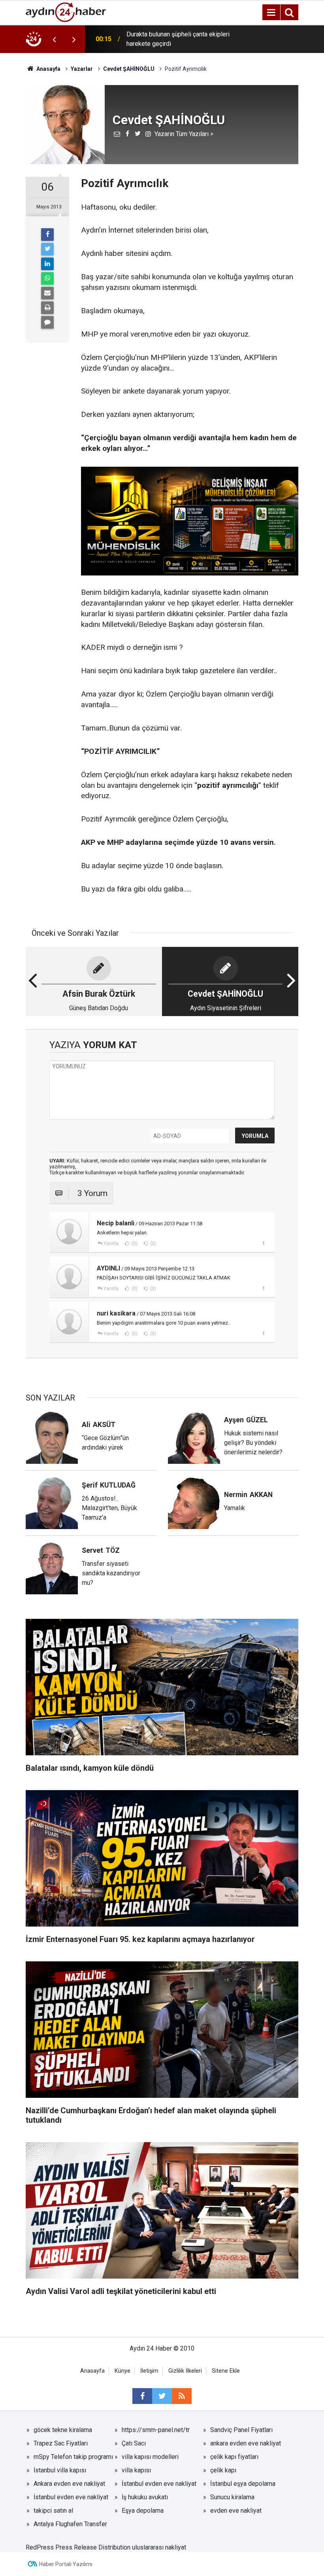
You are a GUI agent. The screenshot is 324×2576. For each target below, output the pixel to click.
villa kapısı (136, 2470)
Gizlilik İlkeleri (185, 2371)
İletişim (149, 2371)
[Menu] (271, 13)
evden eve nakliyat (236, 2511)
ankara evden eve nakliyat (246, 2443)
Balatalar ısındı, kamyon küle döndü (174, 39)
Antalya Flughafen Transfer (70, 2524)
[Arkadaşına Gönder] (47, 293)
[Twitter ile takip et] (162, 2396)
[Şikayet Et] (263, 1243)
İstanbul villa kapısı (60, 2470)
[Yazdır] (47, 308)
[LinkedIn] (47, 264)
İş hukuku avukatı (145, 2497)
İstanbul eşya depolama (243, 2484)
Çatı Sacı (134, 2443)
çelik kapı (223, 2470)
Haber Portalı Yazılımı (66, 2564)
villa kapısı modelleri (150, 2457)
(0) (134, 1244)
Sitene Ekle (226, 2371)
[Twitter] (47, 249)
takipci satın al (53, 2511)
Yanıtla (111, 1244)
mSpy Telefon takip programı (73, 2457)
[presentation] (54, 39)
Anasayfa (92, 2371)
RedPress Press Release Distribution (78, 2547)
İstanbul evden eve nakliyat (159, 2484)
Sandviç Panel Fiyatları (241, 2430)
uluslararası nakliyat (159, 2547)
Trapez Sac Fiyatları (61, 2443)
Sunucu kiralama (232, 2497)
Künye (122, 2371)
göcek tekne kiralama (63, 2430)
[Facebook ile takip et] (142, 2396)
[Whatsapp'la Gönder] (47, 278)
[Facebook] (47, 235)
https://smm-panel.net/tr (156, 2430)
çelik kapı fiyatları (234, 2457)
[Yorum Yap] (47, 322)
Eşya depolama (143, 2511)
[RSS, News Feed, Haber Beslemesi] (182, 2396)
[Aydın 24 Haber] (66, 12)
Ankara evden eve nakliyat (69, 2484)
